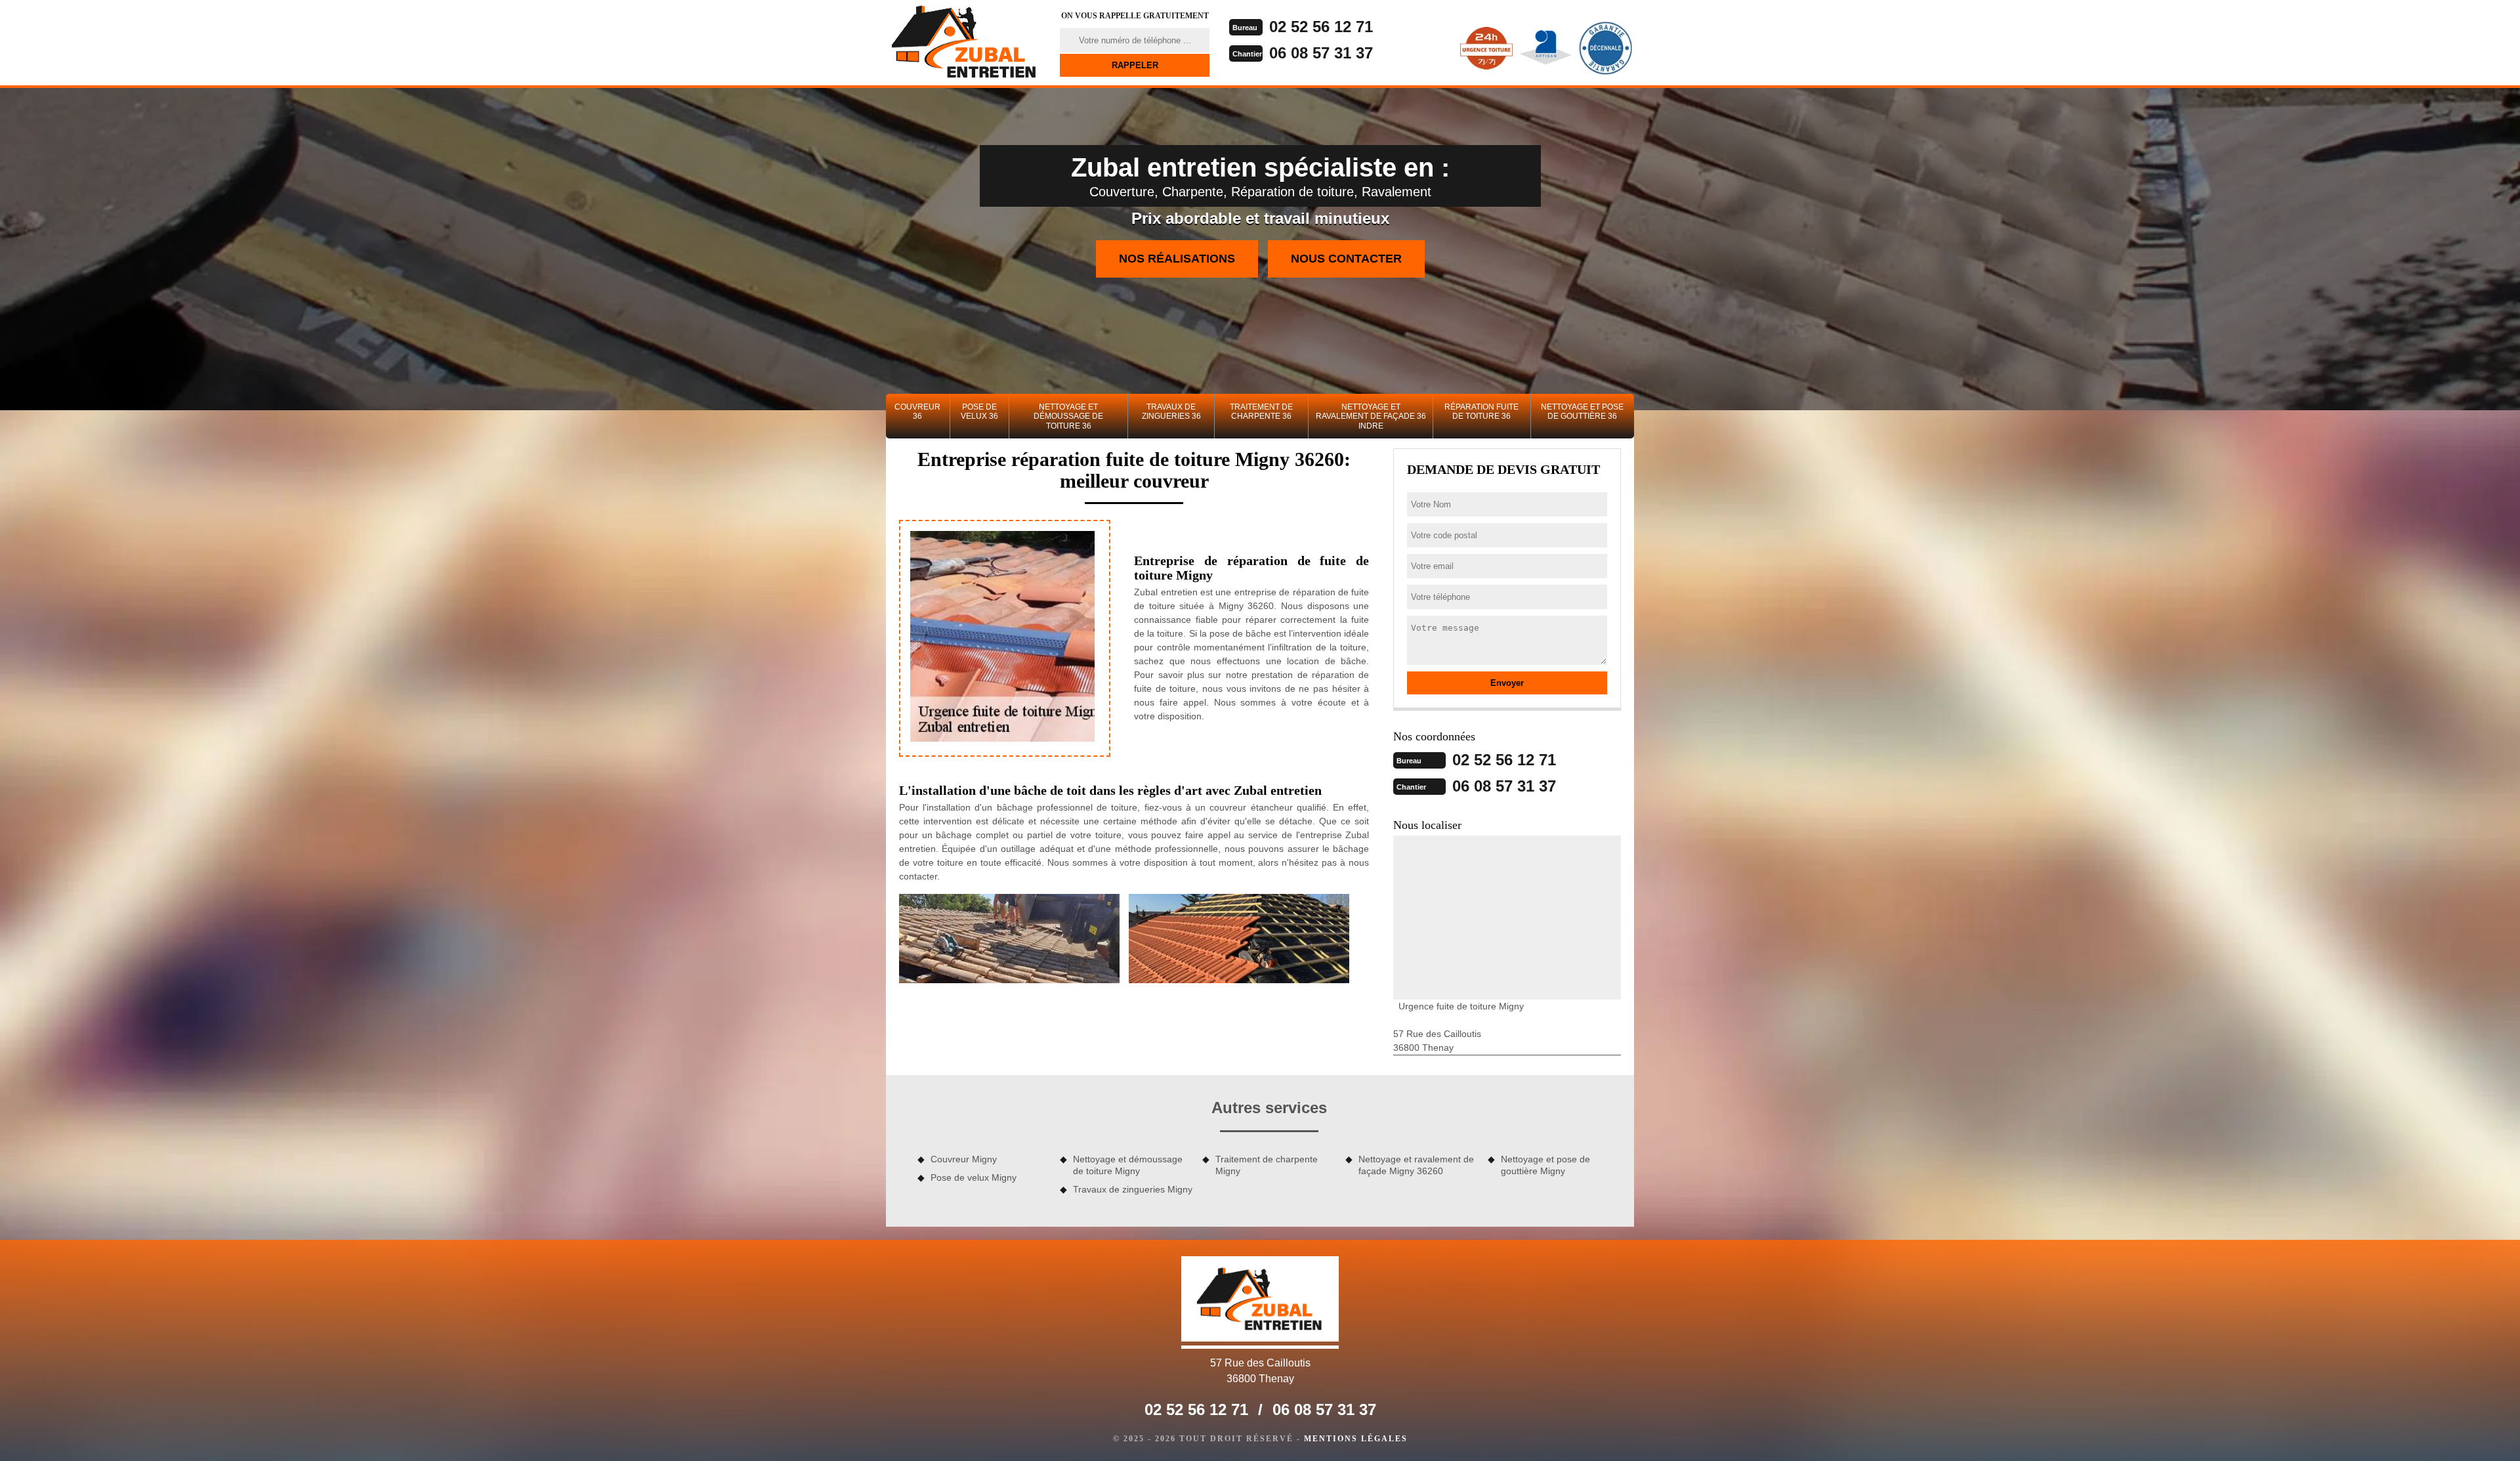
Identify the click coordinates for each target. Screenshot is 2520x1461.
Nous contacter (1346, 259)
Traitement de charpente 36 (1261, 412)
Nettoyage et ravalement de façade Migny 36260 (1416, 1165)
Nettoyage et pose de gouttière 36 (1582, 412)
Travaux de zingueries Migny (1133, 1189)
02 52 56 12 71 (1321, 27)
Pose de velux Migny (974, 1177)
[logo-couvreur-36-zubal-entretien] (965, 43)
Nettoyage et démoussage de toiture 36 (1068, 416)
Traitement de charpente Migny (1267, 1165)
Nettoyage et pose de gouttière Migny (1545, 1165)
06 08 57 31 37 (1321, 53)
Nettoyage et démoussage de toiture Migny (1128, 1165)
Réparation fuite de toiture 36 (1481, 412)
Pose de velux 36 (979, 412)
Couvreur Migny (964, 1159)
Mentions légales (1356, 1439)
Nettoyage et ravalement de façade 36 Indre (1371, 416)
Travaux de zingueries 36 (1171, 412)
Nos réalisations (1177, 259)
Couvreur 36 (917, 412)
